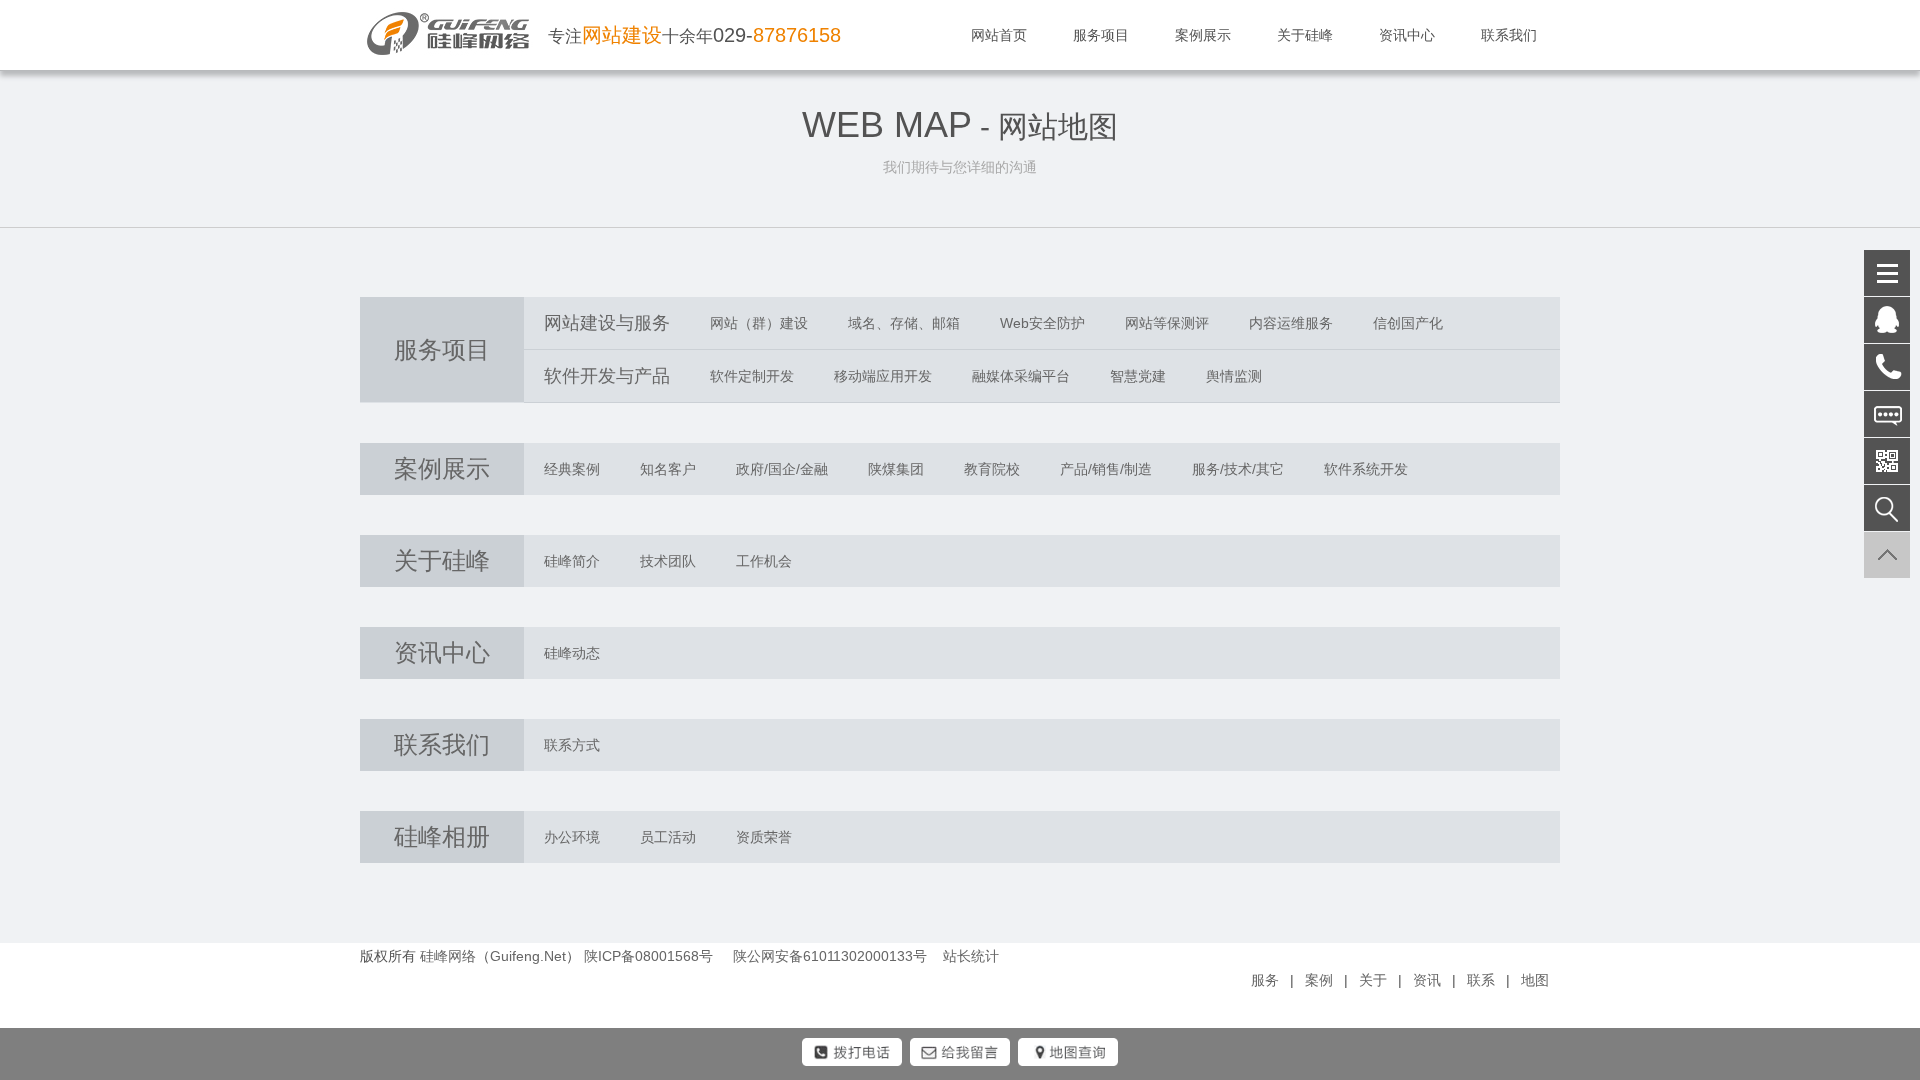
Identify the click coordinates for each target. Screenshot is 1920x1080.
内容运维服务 (1291, 323)
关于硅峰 (1305, 35)
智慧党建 (1138, 376)
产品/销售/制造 (1106, 469)
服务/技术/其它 (1238, 469)
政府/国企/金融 (782, 469)
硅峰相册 (442, 836)
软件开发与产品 (607, 376)
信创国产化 (1408, 323)
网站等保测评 (1167, 323)
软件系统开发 (1366, 469)
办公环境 (572, 837)
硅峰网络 (448, 956)
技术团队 (668, 561)
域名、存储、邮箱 (904, 323)
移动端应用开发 (883, 376)
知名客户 (668, 469)
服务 (1265, 980)
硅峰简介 (572, 561)
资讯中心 (1407, 35)
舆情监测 (1234, 376)
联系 (1481, 980)
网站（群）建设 (759, 323)
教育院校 (992, 469)
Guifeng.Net (528, 956)
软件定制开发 (752, 376)
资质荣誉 (764, 837)
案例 (1319, 980)
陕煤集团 (896, 469)
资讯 (1427, 980)
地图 (1535, 980)
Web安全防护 (1042, 323)
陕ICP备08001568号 (648, 956)
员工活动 (668, 837)
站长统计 (971, 956)
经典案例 (572, 469)
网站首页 (999, 35)
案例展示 (1203, 35)
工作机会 (764, 561)
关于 (1373, 980)
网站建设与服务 (607, 323)
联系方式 (572, 745)
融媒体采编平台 (1021, 376)
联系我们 (1509, 35)
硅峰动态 (572, 653)
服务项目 (1101, 35)
